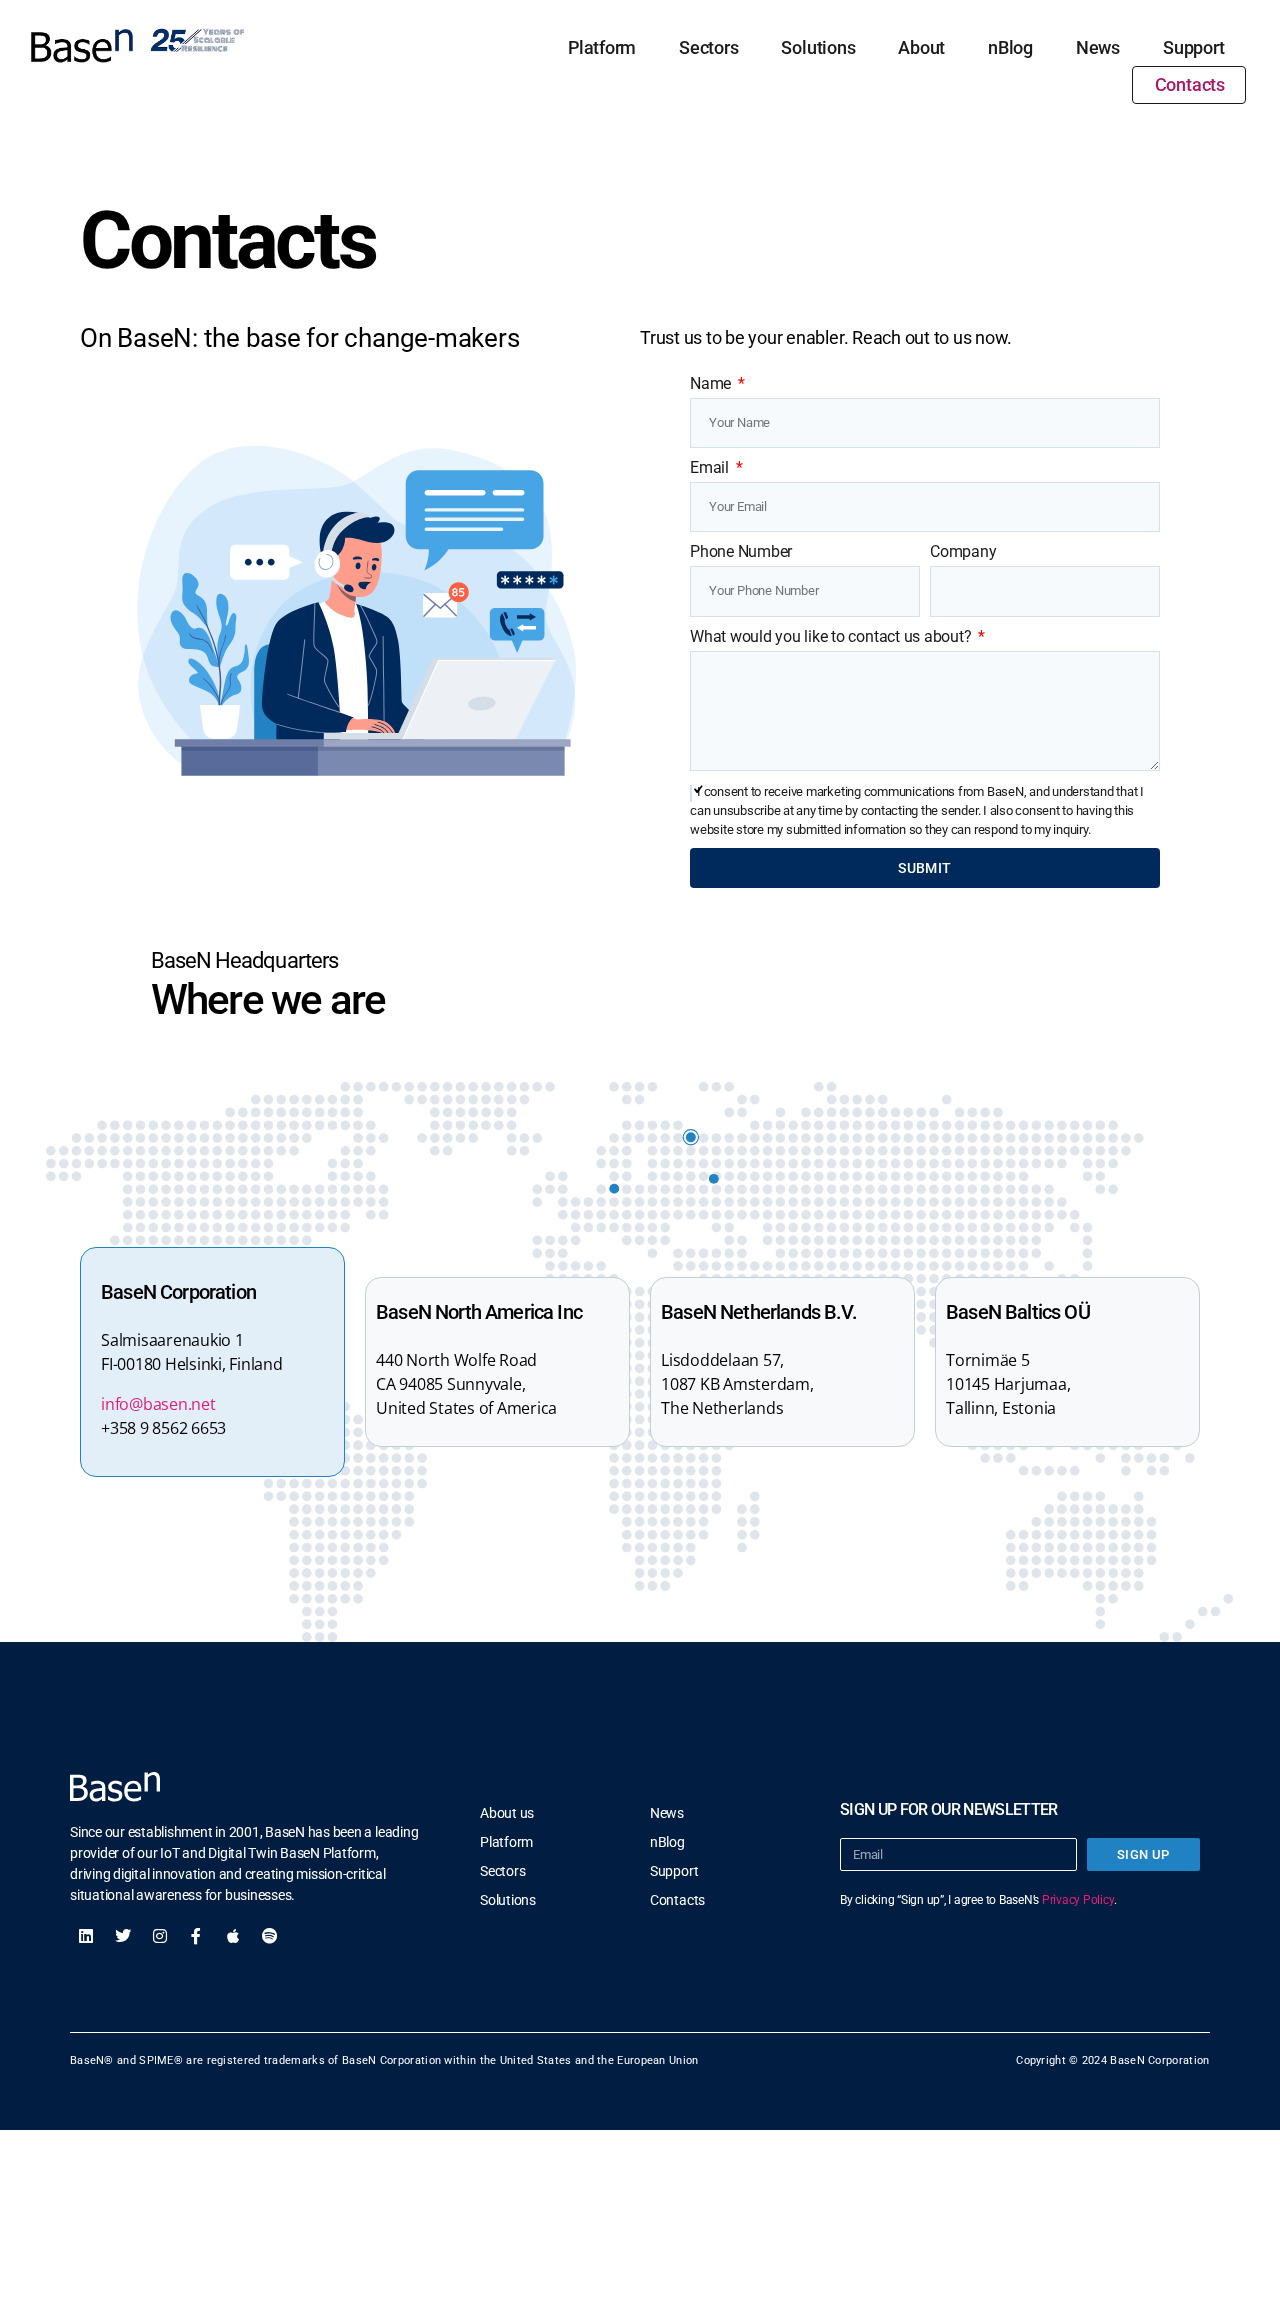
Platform (602, 47)
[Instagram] (160, 1936)
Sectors (708, 47)
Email (711, 467)
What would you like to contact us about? (832, 636)
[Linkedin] (86, 1936)
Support (1193, 47)
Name (712, 383)
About (921, 47)
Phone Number (741, 551)
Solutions (818, 47)
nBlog (1010, 47)
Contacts (1190, 84)
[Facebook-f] (196, 1936)
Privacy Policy (1078, 1900)
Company (963, 551)
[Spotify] (270, 1936)
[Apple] (233, 1936)
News (1098, 47)
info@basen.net (158, 1404)
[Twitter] (123, 1936)
